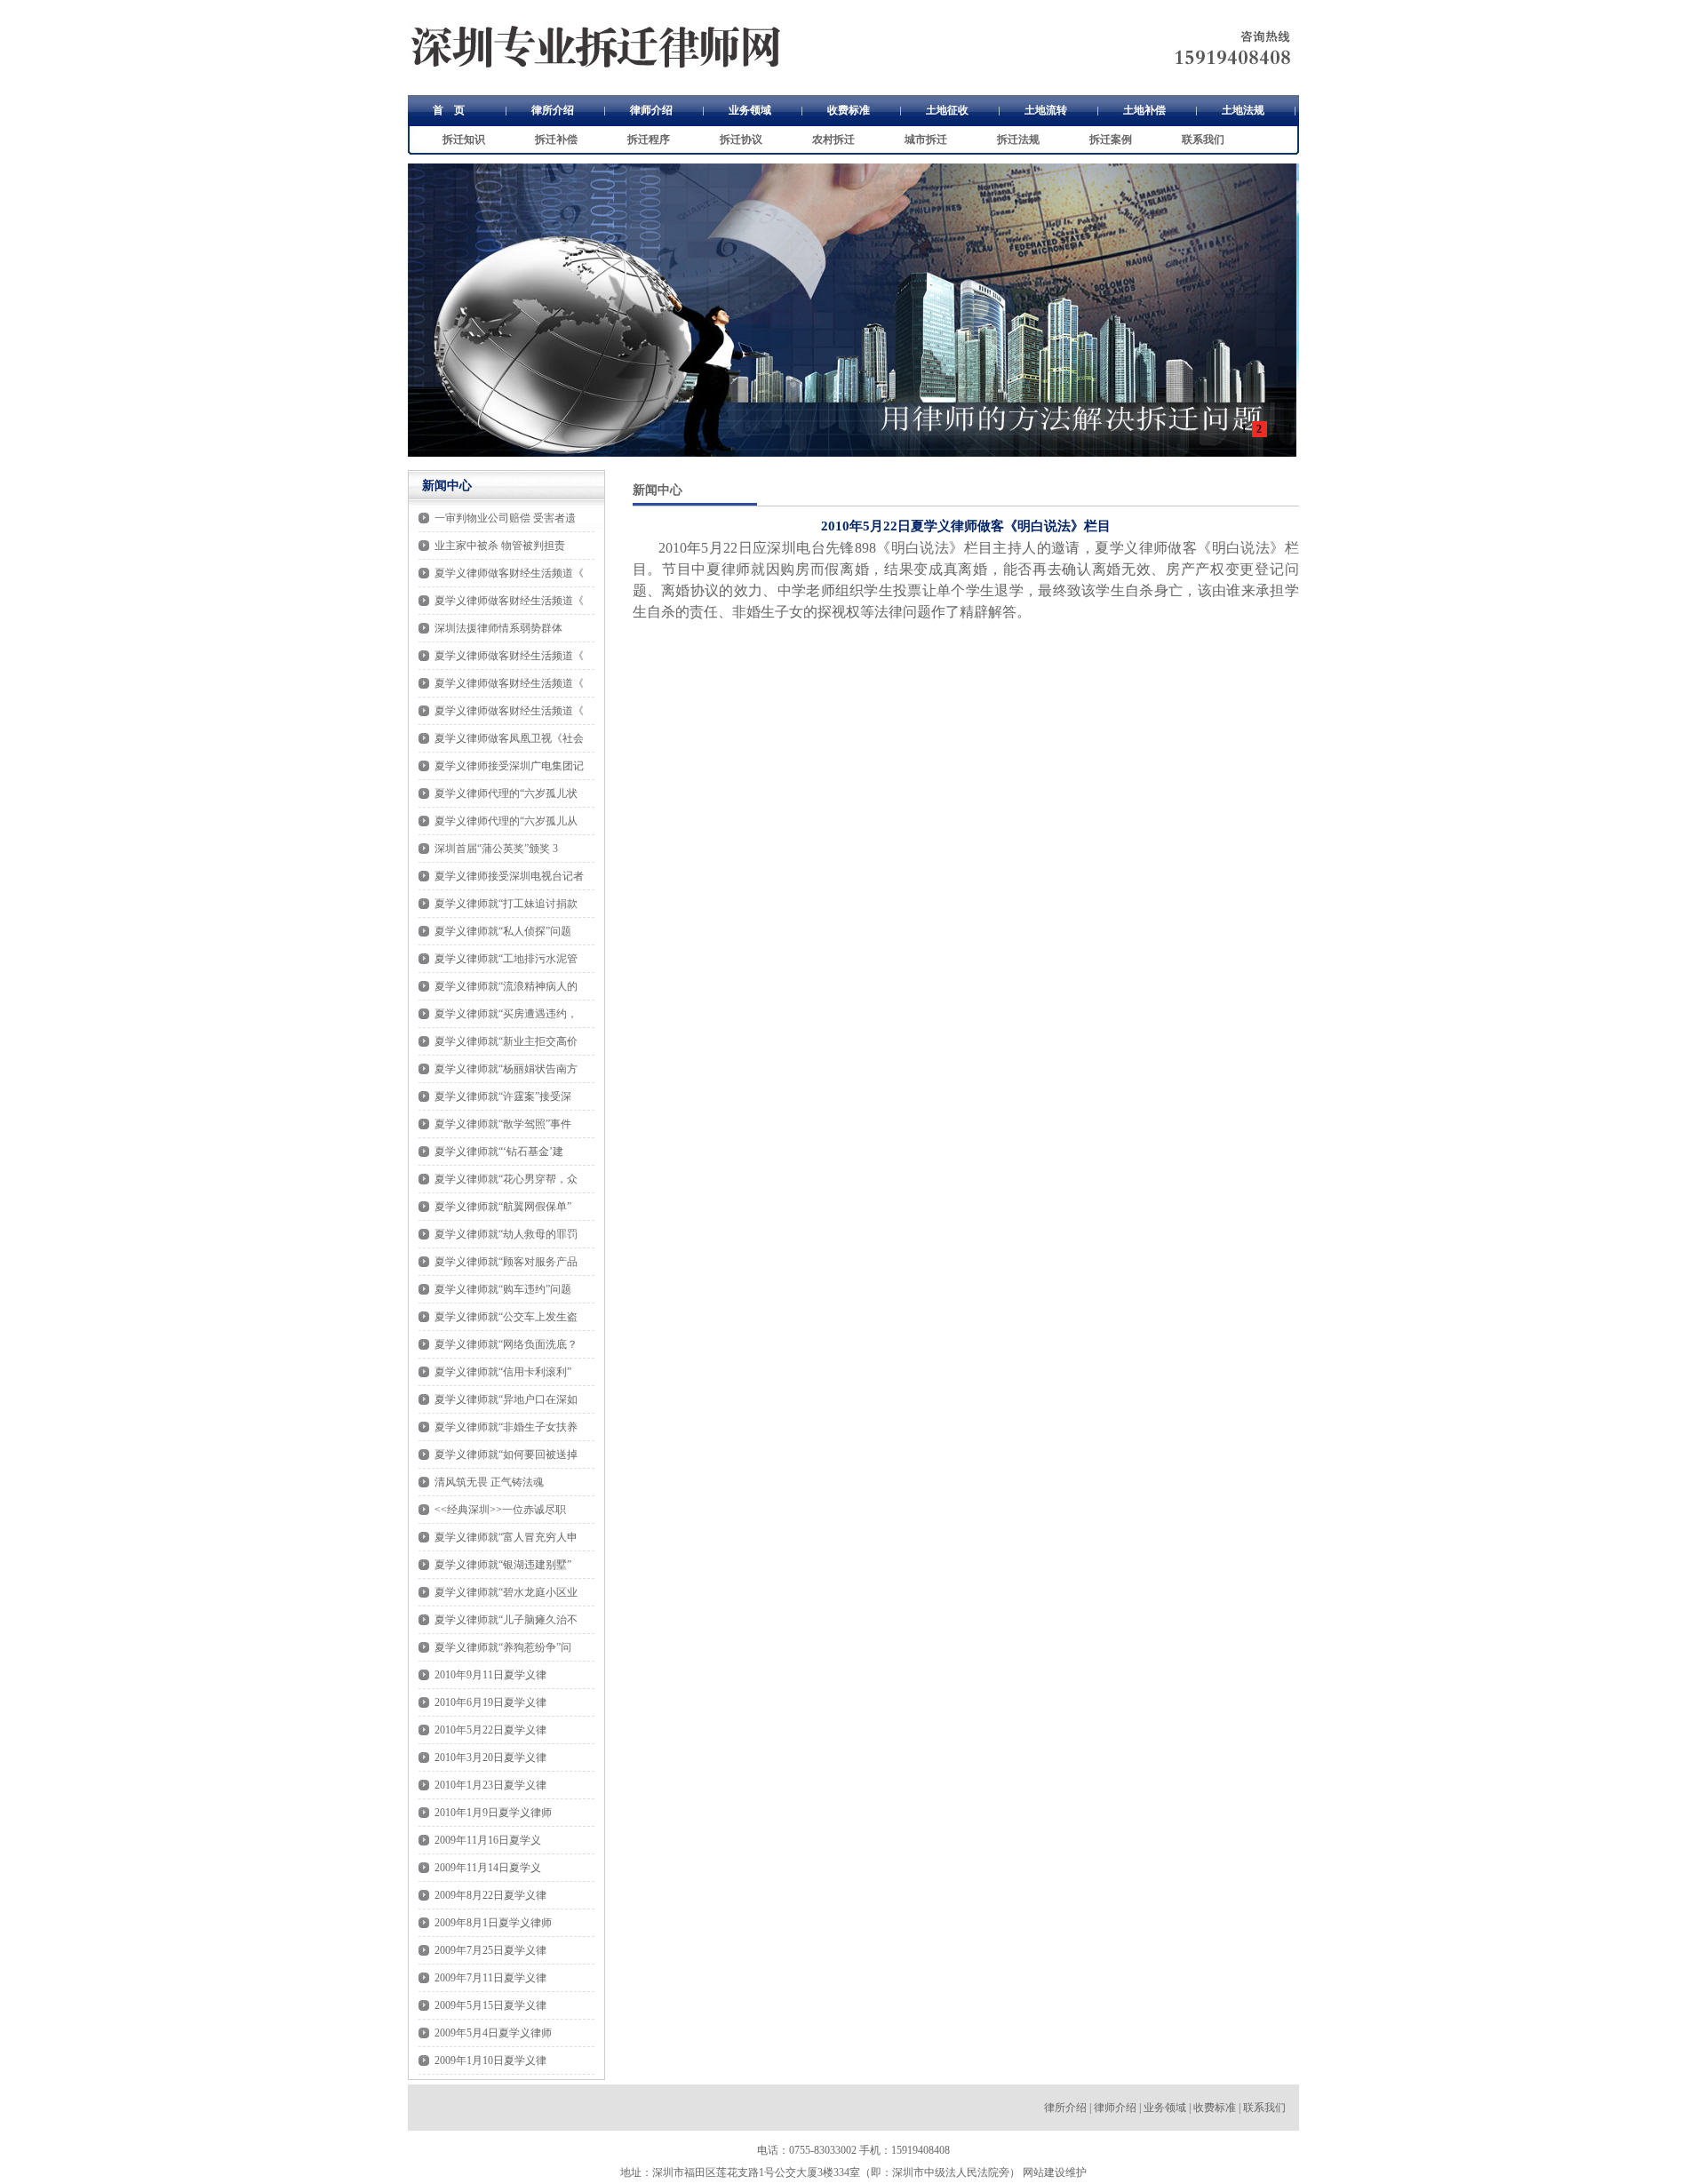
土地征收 (947, 110)
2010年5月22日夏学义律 (490, 1730)
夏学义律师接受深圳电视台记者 (509, 876)
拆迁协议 (741, 139)
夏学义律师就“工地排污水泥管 (506, 959)
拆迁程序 (649, 139)
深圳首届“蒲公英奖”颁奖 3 (496, 849)
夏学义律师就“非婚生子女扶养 (506, 1427)
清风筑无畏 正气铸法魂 (489, 1482)
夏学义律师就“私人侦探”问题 (503, 931)
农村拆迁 (833, 139)
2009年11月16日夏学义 (488, 1840)
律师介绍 (651, 110)
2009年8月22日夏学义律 (490, 1895)
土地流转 (1046, 110)
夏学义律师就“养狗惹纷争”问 (503, 1647)
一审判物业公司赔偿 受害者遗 (505, 518)
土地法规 (1243, 110)
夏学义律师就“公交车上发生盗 (506, 1317)
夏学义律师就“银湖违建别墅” (503, 1565)
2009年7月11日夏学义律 (490, 1978)
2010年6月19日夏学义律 (490, 1702)
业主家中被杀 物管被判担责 (500, 546)
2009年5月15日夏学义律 (490, 2005)
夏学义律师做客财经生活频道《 (509, 573)
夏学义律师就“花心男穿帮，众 (506, 1179)
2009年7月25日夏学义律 (490, 1950)
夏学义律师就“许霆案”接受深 (503, 1096)
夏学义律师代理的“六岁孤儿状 (506, 793)
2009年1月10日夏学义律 (490, 2060)
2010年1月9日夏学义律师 (493, 1813)
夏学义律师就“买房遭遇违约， (506, 1014)
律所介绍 (553, 110)
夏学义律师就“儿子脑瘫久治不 (506, 1620)
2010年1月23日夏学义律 (490, 1785)
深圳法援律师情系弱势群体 (498, 628)
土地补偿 (1144, 110)
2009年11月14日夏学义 (488, 1868)
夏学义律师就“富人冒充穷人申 (506, 1537)
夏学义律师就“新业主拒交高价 (506, 1041)
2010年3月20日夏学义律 (490, 1758)
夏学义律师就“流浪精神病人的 (506, 986)
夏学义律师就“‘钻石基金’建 (499, 1152)
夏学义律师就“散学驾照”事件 (503, 1124)
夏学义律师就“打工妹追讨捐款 (506, 904)
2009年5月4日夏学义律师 (493, 2033)
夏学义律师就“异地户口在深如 (506, 1399)
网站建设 (1044, 2172)
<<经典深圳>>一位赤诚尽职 (500, 1510)
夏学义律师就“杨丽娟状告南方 (506, 1069)
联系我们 (1203, 139)
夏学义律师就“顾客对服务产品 (506, 1262)
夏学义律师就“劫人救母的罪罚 (506, 1234)
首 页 (449, 110)
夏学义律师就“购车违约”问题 (503, 1289)
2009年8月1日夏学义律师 (493, 1923)
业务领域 (750, 110)
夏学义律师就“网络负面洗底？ (506, 1344)
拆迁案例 (1111, 139)
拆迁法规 (1018, 139)
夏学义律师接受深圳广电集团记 (509, 766)
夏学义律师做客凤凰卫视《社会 (509, 738)
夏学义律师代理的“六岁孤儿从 (506, 821)
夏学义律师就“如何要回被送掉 (506, 1455)
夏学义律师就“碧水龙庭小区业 (506, 1592)
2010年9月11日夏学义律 (490, 1675)
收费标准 (849, 110)
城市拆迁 (926, 139)
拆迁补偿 (556, 139)
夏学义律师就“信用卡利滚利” (503, 1372)
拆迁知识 (464, 139)
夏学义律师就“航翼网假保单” (503, 1207)
